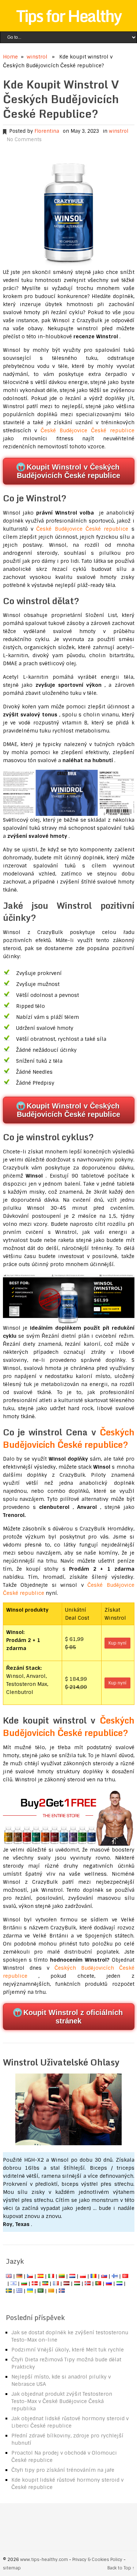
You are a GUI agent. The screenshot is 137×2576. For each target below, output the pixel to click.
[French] (56, 2283)
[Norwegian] (88, 2283)
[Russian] (109, 2283)
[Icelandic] (62, 2291)
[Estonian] (45, 2283)
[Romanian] (94, 2276)
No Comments (24, 140)
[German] (19, 2276)
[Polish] (83, 2276)
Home (10, 57)
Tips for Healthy (69, 16)
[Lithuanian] (62, 2276)
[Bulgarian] (24, 2283)
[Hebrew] (14, 2283)
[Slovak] (104, 2276)
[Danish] (35, 2283)
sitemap (12, 2568)
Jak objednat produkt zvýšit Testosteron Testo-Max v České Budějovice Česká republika (62, 2401)
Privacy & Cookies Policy (97, 2560)
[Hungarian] (77, 2283)
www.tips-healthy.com (44, 2560)
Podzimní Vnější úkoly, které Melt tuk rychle (68, 2350)
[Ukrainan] (30, 2291)
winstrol (37, 57)
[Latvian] (66, 2283)
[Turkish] (125, 2276)
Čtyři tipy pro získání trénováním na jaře (63, 2470)
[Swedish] (9, 2291)
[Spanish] (41, 2276)
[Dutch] (72, 2276)
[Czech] (30, 2276)
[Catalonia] (51, 2291)
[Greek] (19, 2291)
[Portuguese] (98, 2283)
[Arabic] (41, 2291)
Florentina (47, 131)
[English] (9, 2276)
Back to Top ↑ (121, 2568)
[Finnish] (115, 2276)
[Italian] (51, 2276)
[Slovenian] (119, 2283)
